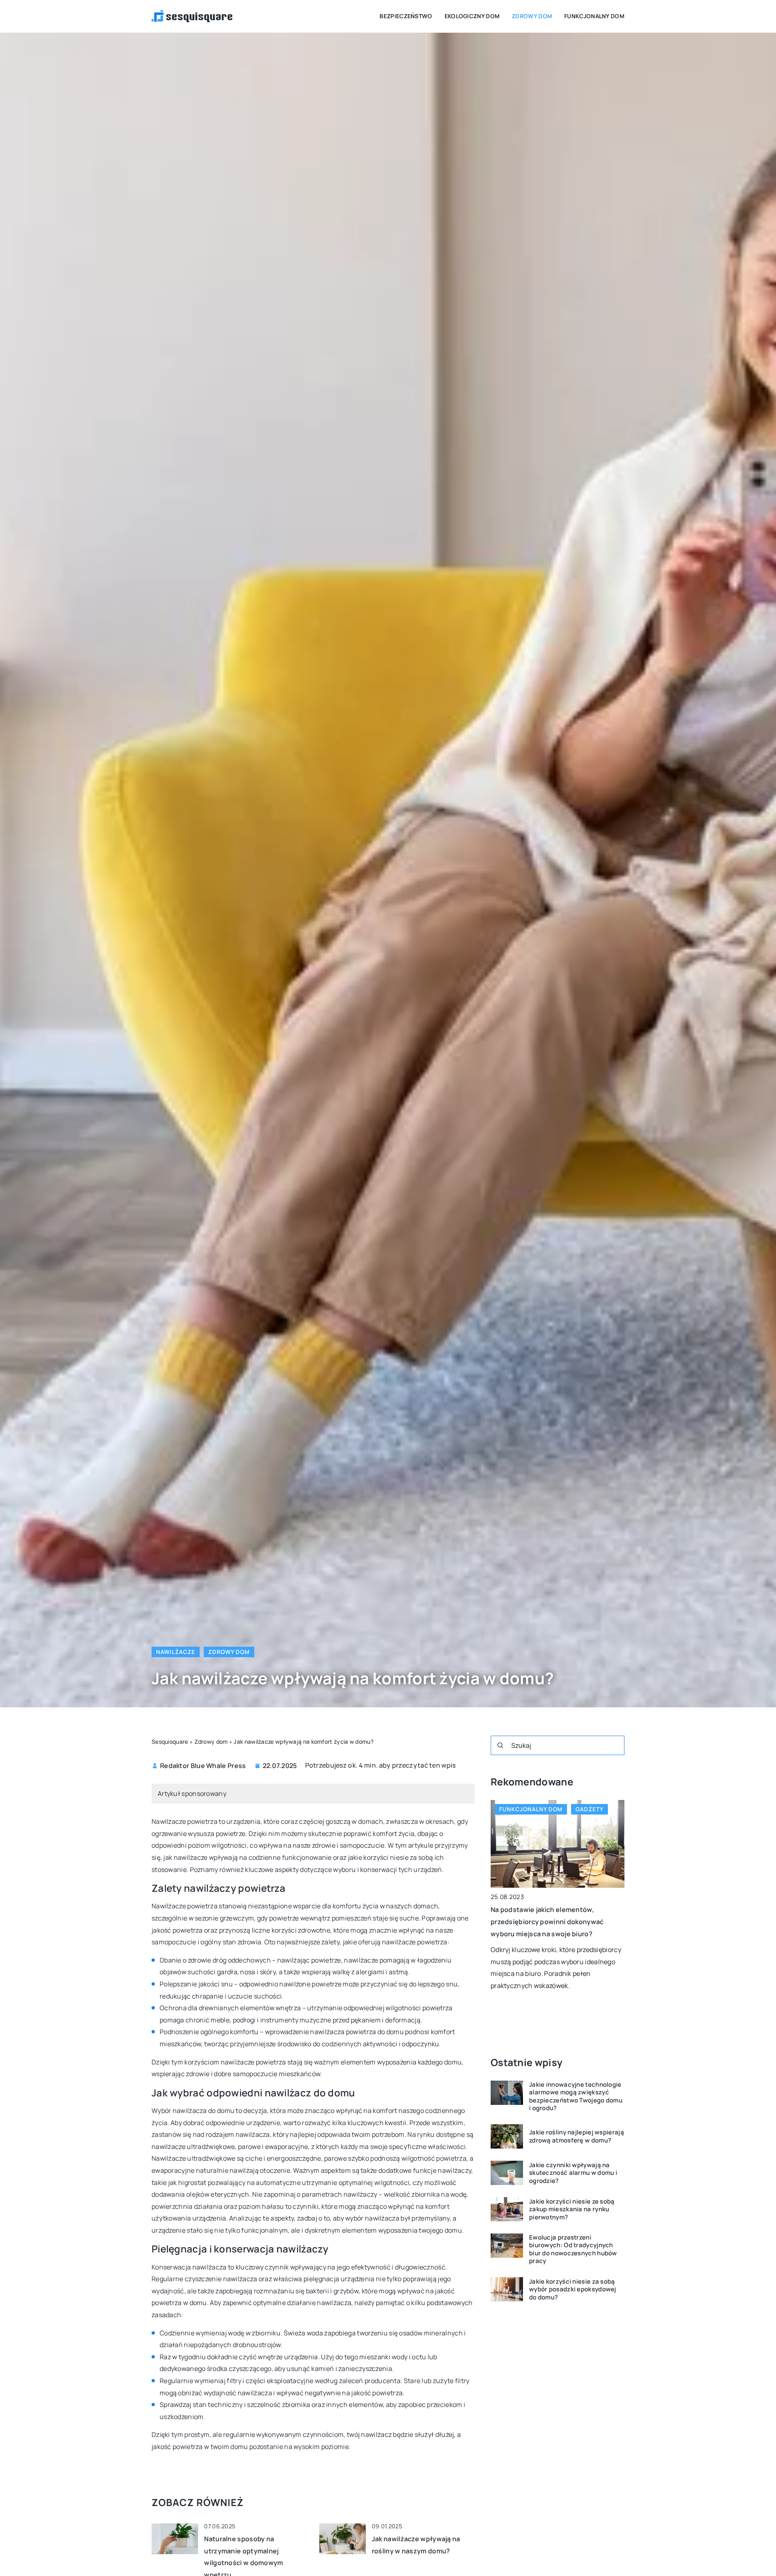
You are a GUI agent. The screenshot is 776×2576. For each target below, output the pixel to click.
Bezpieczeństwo (406, 16)
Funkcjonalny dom (594, 16)
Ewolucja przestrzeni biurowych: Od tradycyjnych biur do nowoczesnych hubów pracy (573, 2249)
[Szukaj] (500, 1745)
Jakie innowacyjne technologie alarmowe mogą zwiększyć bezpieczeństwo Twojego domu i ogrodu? (576, 2096)
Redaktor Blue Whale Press (203, 1766)
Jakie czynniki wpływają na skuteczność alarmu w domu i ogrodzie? (573, 2173)
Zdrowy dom (532, 16)
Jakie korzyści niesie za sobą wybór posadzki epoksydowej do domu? (573, 2289)
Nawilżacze (176, 1652)
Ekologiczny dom (472, 16)
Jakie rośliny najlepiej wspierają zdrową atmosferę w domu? (577, 2137)
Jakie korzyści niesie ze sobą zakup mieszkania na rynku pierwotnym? (572, 2209)
